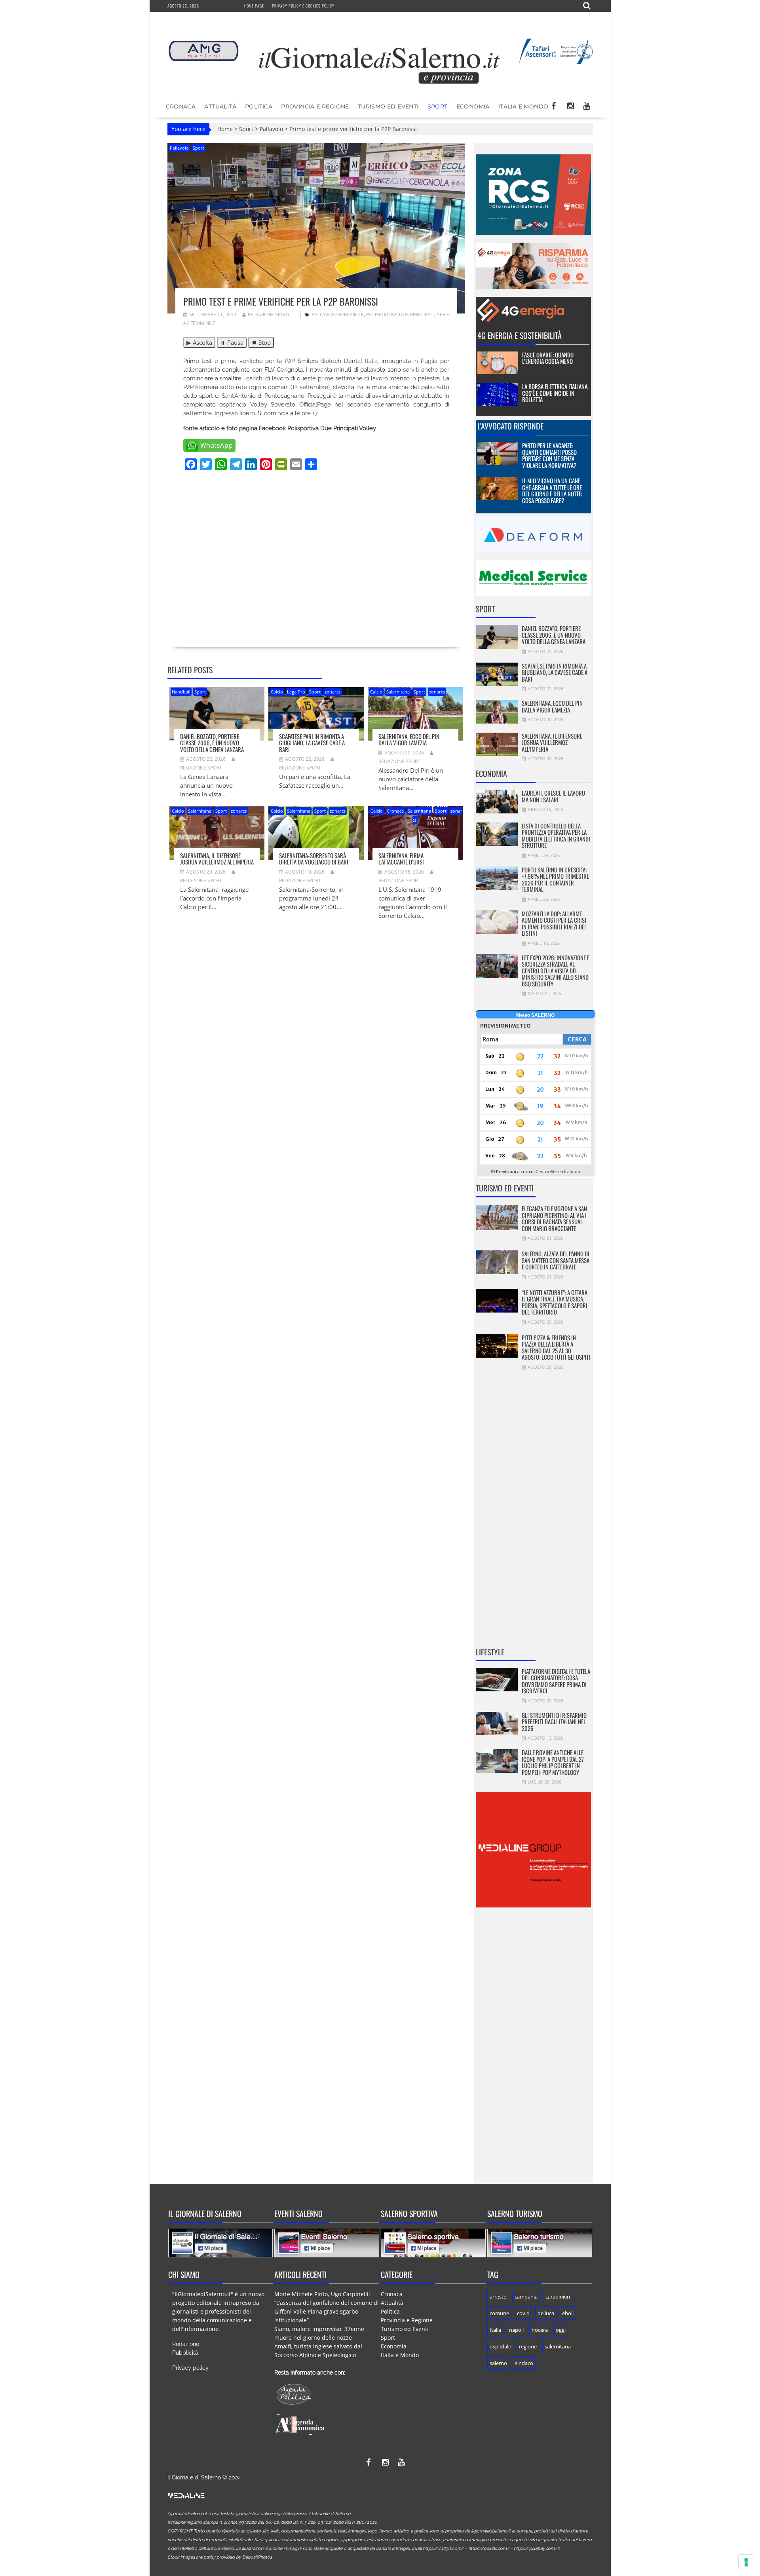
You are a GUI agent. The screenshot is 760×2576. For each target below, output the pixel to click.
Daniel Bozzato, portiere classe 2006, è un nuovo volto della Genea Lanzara (212, 743)
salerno (498, 2363)
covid (523, 2313)
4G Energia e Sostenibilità (520, 335)
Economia (473, 106)
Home (225, 129)
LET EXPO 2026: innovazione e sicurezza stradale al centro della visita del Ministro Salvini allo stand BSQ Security (556, 971)
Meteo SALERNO (535, 1015)
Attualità (220, 106)
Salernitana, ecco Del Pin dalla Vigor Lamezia (409, 740)
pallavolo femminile (338, 314)
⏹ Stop (261, 342)
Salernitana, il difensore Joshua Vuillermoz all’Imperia (217, 859)
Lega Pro (296, 692)
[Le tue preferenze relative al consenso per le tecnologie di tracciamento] (746, 2562)
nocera (540, 2330)
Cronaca (181, 106)
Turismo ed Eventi (388, 106)
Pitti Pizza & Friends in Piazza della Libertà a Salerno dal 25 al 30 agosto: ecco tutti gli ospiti (556, 1347)
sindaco (524, 2363)
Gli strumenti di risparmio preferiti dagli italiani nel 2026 (554, 1722)
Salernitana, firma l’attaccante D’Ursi (401, 859)
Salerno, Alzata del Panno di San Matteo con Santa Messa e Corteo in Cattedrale (556, 1260)
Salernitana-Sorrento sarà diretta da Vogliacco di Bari (314, 859)
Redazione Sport (269, 314)
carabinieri (558, 2297)
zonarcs (332, 692)
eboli (568, 2313)
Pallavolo (271, 129)
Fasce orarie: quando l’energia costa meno (548, 358)
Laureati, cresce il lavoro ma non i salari (553, 796)
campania (526, 2297)
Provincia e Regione (315, 106)
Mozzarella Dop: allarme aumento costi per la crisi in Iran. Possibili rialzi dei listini (554, 923)
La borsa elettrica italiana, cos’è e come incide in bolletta (555, 393)
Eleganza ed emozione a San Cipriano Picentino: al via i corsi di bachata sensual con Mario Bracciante (554, 1218)
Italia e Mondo (523, 106)
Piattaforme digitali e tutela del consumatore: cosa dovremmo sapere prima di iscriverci (556, 1681)
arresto (498, 2297)
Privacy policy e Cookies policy (303, 6)
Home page (254, 6)
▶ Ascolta (199, 342)
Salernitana (398, 692)
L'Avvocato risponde (510, 426)
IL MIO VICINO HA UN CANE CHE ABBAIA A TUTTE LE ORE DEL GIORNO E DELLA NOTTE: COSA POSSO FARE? (552, 490)
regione (528, 2346)
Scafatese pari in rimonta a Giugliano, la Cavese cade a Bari (312, 743)
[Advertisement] (316, 570)
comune (499, 2313)
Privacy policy (190, 2368)
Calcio (277, 692)
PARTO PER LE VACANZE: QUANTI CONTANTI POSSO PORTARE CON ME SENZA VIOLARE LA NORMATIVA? (549, 455)
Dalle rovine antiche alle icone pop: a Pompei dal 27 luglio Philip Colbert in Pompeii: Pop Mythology (553, 1762)
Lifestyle (490, 1652)
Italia (495, 2330)
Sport (438, 106)
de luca (546, 2313)
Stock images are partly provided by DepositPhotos (220, 2557)
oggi (561, 2330)
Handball (181, 692)
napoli (516, 2330)
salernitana (558, 2346)
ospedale (500, 2346)
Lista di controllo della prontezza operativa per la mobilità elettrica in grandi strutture (556, 836)
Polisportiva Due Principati (400, 314)
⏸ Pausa (232, 342)
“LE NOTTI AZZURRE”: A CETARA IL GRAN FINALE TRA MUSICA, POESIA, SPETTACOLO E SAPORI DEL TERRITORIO (555, 1302)
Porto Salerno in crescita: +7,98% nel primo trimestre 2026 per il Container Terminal (555, 880)
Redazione (186, 2344)
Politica (259, 106)
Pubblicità (185, 2353)
